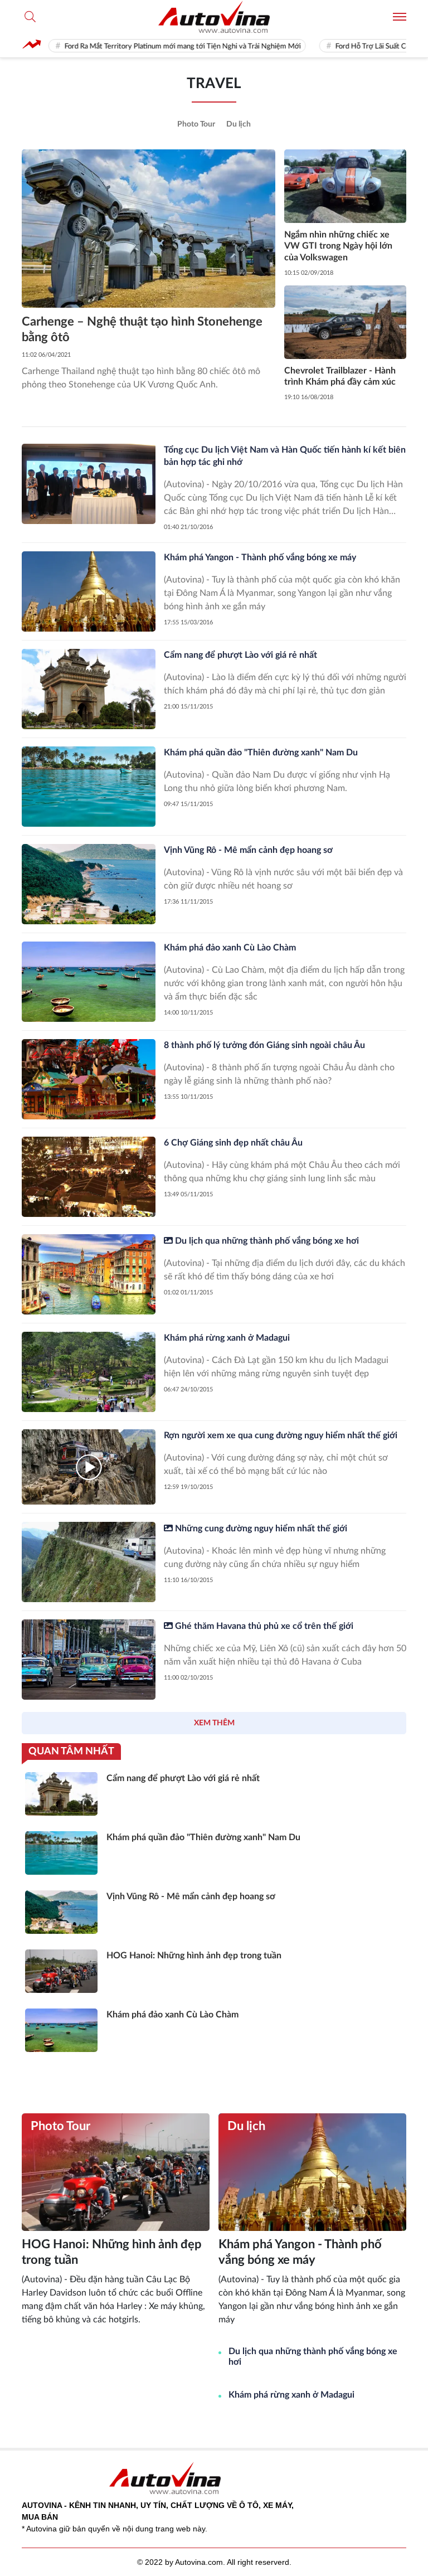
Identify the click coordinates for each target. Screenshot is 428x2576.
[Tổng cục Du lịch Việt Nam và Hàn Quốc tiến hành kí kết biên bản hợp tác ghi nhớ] (89, 484)
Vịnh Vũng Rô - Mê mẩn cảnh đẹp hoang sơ (248, 850)
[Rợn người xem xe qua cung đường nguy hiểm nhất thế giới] (89, 1467)
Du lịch (239, 124)
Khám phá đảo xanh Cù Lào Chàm (230, 948)
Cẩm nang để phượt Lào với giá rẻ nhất (240, 655)
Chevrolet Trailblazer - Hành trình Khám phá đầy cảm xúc (340, 377)
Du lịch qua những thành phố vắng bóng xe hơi (266, 1241)
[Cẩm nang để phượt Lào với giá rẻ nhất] (89, 689)
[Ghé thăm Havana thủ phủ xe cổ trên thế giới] (89, 1660)
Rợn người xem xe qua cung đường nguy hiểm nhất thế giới (281, 1435)
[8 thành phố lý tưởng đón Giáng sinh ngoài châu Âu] (89, 1079)
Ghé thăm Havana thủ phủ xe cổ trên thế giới (263, 1626)
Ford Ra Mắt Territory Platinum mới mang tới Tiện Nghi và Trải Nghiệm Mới (134, 47)
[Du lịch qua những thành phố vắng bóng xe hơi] (89, 1274)
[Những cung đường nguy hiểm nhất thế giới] (89, 1562)
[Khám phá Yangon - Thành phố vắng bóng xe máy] (89, 591)
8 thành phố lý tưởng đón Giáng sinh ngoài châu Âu (264, 1045)
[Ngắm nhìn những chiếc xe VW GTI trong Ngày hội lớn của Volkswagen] (345, 186)
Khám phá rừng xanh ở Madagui (227, 1338)
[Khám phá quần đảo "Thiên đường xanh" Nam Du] (89, 787)
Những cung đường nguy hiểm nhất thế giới (260, 1529)
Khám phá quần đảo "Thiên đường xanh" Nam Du (261, 753)
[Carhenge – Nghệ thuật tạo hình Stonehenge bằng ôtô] (149, 229)
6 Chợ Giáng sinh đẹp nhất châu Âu (233, 1143)
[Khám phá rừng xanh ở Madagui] (89, 1372)
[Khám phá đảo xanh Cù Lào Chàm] (89, 982)
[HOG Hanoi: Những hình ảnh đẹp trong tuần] (116, 2172)
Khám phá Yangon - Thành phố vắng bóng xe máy (260, 557)
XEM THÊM (214, 1723)
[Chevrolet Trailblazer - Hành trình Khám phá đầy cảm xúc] (345, 322)
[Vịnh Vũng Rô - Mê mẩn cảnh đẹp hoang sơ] (89, 884)
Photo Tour (196, 124)
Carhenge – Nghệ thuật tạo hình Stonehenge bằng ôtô (142, 330)
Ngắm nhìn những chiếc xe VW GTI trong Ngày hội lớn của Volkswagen (338, 246)
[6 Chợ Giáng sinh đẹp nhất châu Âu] (89, 1177)
